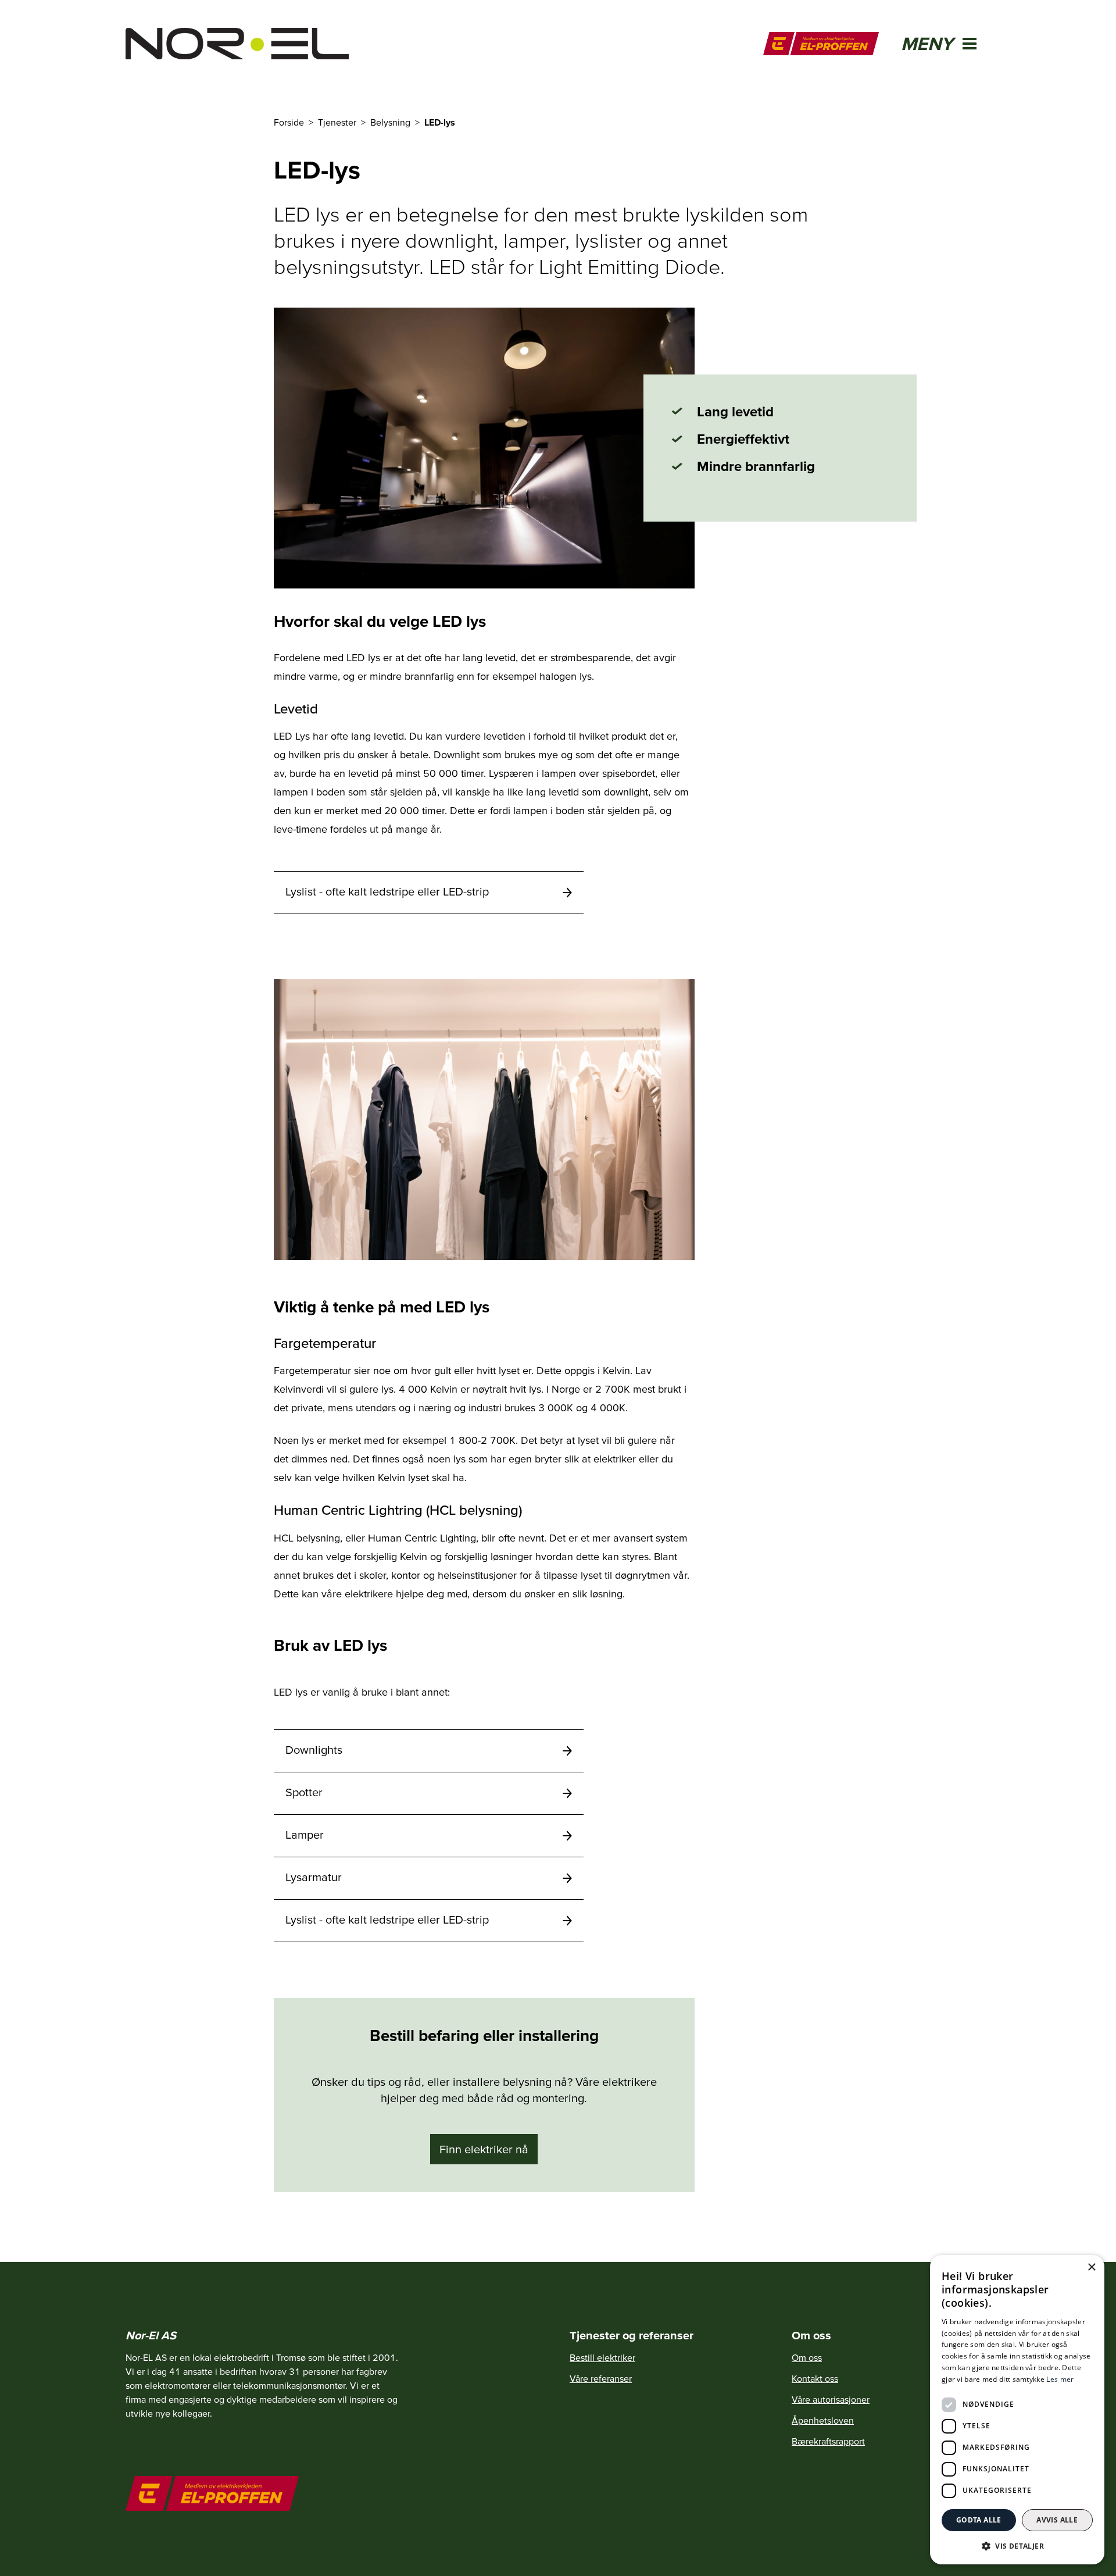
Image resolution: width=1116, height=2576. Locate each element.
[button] (1017, 2546)
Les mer (1060, 2379)
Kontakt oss (815, 2378)
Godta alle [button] (979, 2520)
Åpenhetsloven (823, 2420)
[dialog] (1017, 2410)
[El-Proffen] (821, 44)
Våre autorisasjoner (831, 2399)
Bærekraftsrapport (828, 2441)
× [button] (1091, 2268)
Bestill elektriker (602, 2357)
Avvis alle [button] (1057, 2520)
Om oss (807, 2357)
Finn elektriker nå (484, 2149)
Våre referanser (601, 2378)
